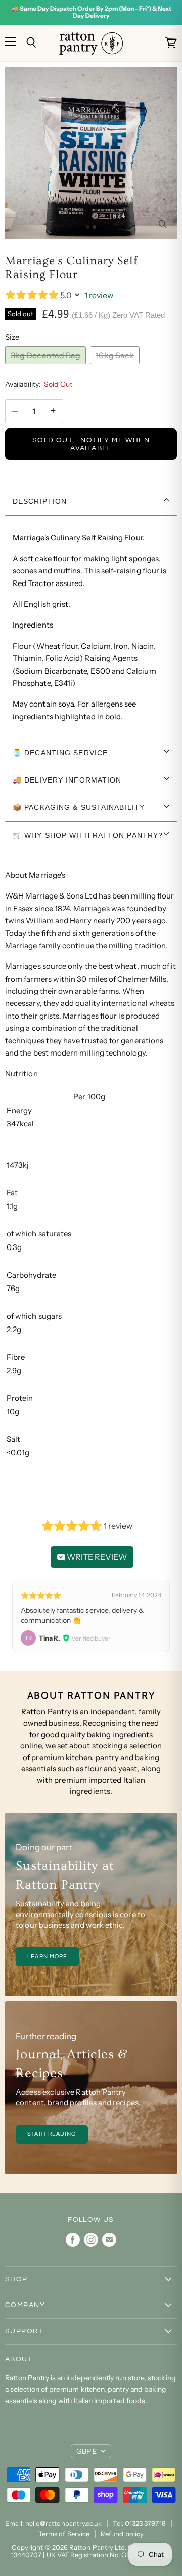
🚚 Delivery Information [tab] (67, 780)
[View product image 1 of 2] (88, 227)
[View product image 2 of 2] (94, 227)
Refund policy (122, 2534)
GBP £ (86, 2451)
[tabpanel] (91, 628)
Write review (96, 1557)
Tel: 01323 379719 (139, 2523)
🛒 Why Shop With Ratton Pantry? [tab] (88, 835)
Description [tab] (40, 501)
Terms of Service (64, 2534)
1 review (99, 295)
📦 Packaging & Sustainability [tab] (79, 807)
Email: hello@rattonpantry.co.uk (53, 2523)
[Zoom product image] (162, 224)
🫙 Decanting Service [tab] (60, 753)
